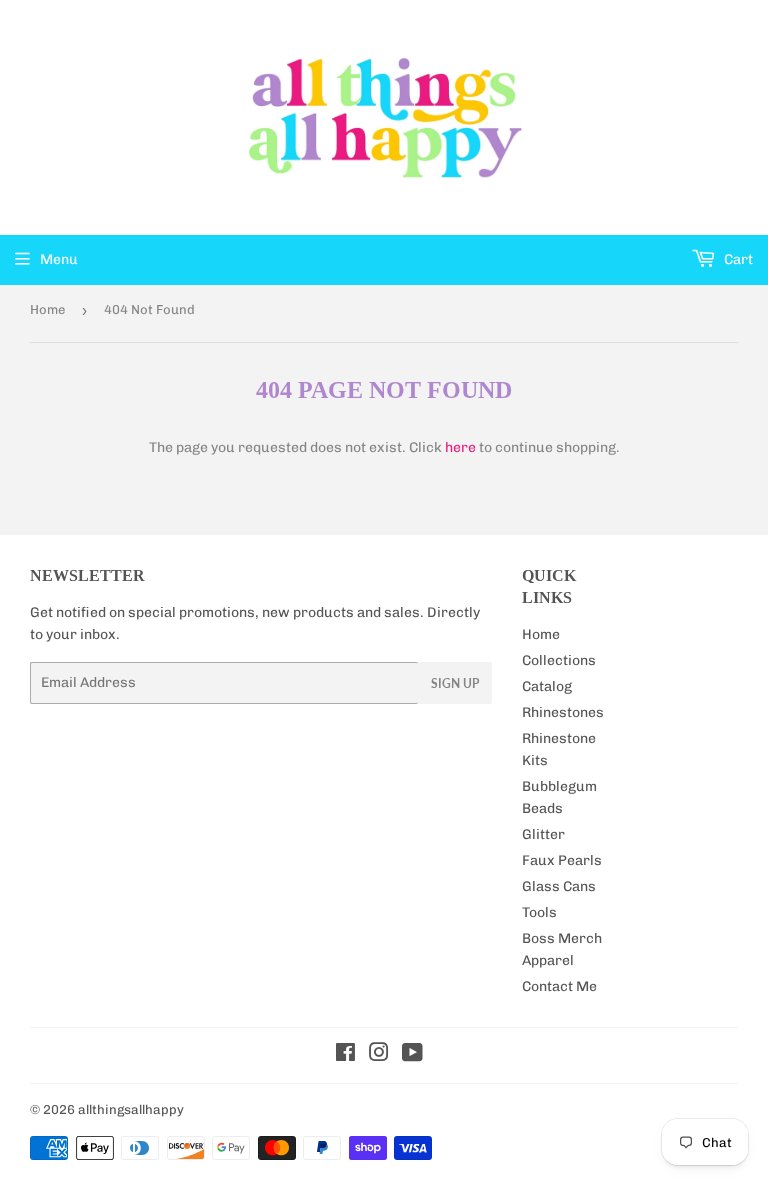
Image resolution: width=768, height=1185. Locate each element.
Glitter (543, 834)
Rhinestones (563, 712)
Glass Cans (559, 886)
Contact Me (559, 986)
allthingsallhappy (131, 1109)
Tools (539, 912)
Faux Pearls (562, 860)
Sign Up (455, 683)
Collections (559, 660)
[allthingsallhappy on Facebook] (345, 1055)
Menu (59, 259)
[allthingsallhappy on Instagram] (379, 1055)
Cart (737, 259)
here (460, 447)
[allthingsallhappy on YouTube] (412, 1055)
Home (47, 309)
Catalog (547, 686)
